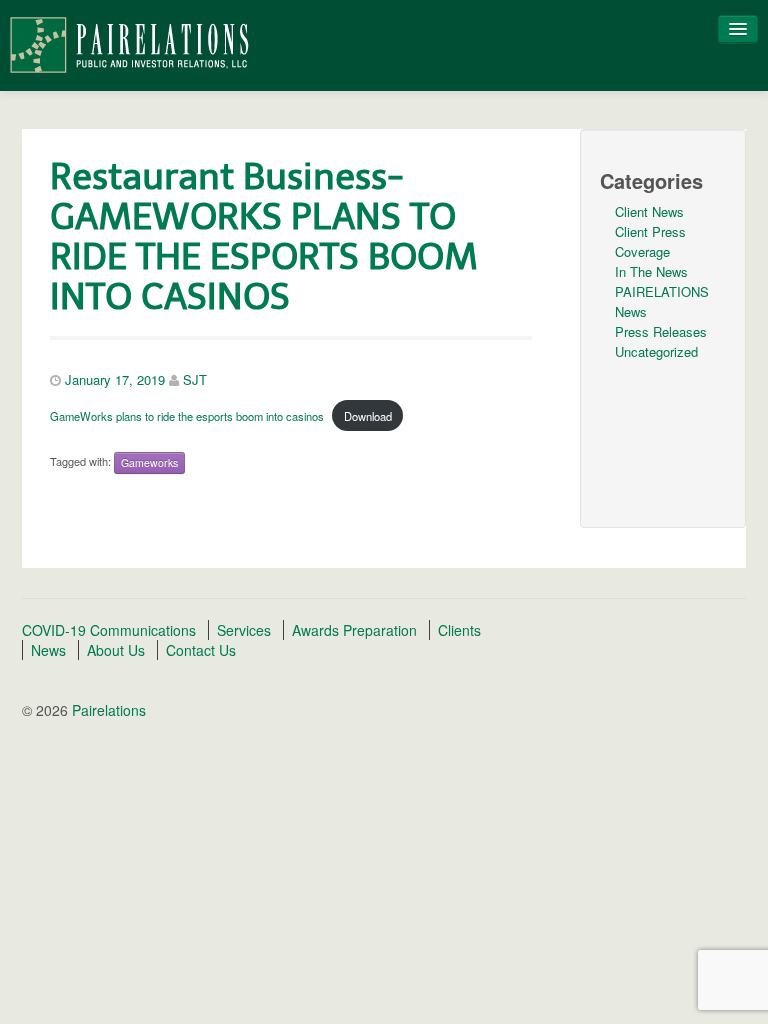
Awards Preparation (354, 630)
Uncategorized (656, 351)
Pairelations (107, 710)
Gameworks (149, 462)
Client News (649, 211)
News (48, 650)
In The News (651, 271)
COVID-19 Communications (109, 630)
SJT (195, 379)
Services (244, 630)
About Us (116, 650)
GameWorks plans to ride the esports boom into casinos (187, 416)
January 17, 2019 (115, 379)
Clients (459, 630)
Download (368, 416)
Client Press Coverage (650, 241)
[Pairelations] (129, 43)
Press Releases (661, 331)
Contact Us (201, 650)
